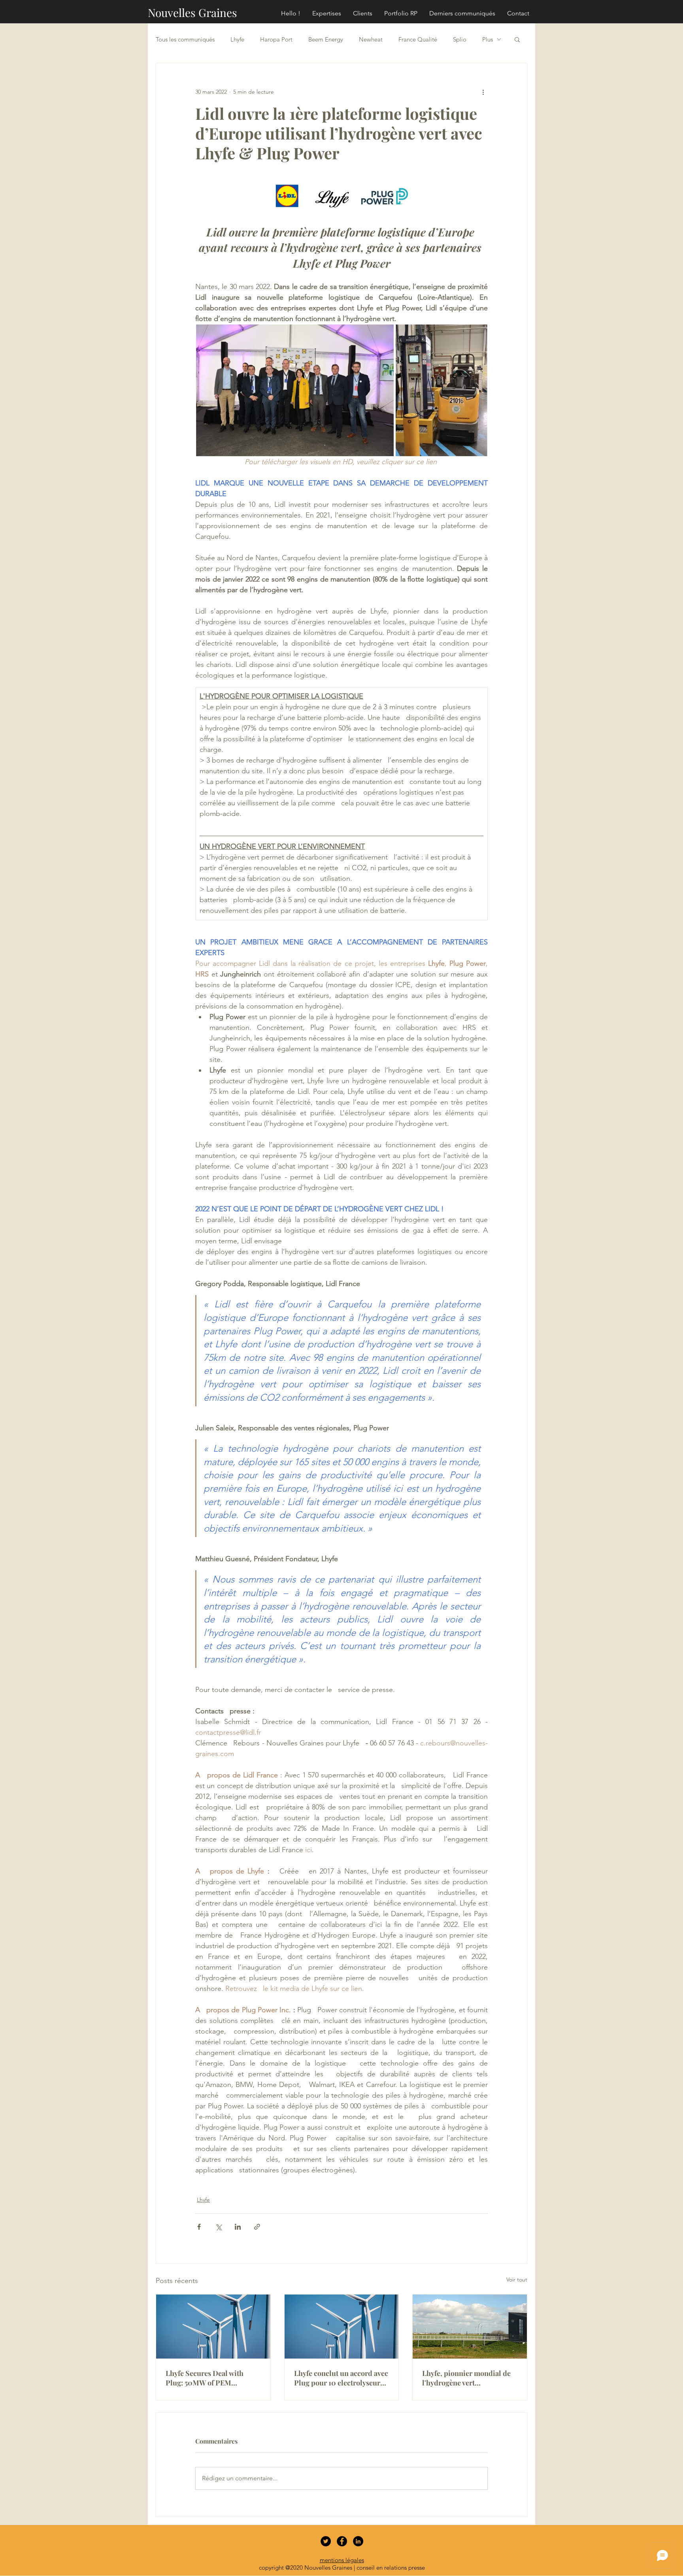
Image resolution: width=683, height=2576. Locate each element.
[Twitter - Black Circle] (326, 2541)
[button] (517, 39)
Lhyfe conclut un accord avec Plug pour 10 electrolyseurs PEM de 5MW (341, 2378)
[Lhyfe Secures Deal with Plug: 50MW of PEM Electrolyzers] (213, 2327)
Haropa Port (276, 39)
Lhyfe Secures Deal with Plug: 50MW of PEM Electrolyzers (205, 2378)
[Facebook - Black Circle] (342, 2541)
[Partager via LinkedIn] (238, 2227)
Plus (488, 39)
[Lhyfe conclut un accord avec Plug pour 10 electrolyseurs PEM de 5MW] (342, 2327)
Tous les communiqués (185, 39)
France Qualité (418, 39)
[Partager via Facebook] (199, 2227)
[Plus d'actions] (483, 92)
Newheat (371, 39)
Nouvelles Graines (192, 12)
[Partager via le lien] (257, 2227)
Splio (460, 39)
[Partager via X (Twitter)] (218, 2227)
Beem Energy (326, 39)
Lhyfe (237, 39)
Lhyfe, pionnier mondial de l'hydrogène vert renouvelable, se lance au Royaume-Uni (466, 2378)
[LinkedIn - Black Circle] (358, 2541)
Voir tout (517, 2279)
